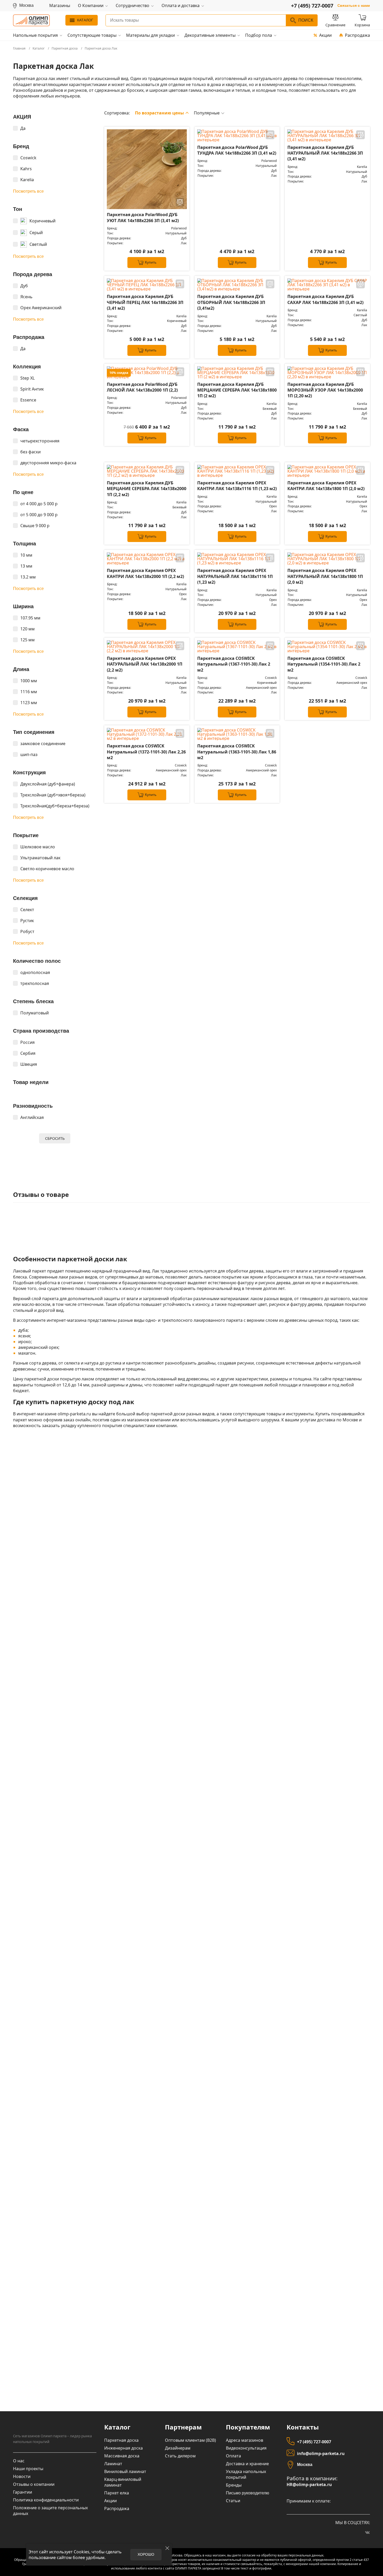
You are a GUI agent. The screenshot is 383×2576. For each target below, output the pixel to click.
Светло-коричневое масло (47, 869)
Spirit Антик (32, 389)
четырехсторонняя (40, 441)
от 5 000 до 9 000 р (39, 515)
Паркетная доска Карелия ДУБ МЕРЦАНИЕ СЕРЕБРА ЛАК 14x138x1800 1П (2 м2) (237, 390)
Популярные (207, 113)
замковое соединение (43, 744)
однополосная (35, 972)
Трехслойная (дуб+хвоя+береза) (53, 795)
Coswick (28, 158)
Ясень (26, 297)
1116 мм (29, 692)
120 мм (27, 629)
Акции (325, 35)
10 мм (26, 555)
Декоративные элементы (210, 35)
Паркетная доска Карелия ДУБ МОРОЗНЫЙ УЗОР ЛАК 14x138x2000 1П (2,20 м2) (325, 390)
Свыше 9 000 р (35, 526)
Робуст (27, 931)
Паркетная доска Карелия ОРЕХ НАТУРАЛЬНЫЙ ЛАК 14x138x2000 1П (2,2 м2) (145, 664)
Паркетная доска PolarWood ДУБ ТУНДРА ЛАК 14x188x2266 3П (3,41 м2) (237, 150)
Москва (305, 2465)
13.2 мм (28, 577)
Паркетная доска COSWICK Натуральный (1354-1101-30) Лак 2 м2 (324, 664)
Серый (36, 233)
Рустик (27, 921)
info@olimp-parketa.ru (321, 2453)
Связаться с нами (354, 6)
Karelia (27, 180)
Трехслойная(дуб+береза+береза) (55, 806)
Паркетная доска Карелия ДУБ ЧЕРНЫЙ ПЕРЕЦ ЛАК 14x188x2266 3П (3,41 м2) (145, 302)
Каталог (85, 20)
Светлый (38, 244)
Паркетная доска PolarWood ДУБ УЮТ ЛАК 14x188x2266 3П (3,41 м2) (143, 217)
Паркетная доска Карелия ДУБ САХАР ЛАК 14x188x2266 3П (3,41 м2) (325, 299)
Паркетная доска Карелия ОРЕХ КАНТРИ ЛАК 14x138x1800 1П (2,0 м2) (326, 486)
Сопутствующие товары (92, 35)
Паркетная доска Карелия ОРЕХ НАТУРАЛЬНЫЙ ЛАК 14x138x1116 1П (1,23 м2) (235, 576)
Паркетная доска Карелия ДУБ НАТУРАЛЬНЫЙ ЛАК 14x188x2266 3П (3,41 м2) (325, 153)
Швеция (29, 1064)
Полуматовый (35, 1013)
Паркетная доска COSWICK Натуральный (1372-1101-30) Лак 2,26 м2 (146, 752)
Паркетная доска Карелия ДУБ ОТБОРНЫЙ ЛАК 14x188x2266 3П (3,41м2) (231, 302)
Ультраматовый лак (40, 858)
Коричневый (42, 221)
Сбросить (55, 1138)
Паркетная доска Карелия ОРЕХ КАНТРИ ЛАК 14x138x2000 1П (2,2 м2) (145, 573)
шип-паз (29, 754)
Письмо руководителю (248, 2493)
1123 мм (29, 703)
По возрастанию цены (159, 113)
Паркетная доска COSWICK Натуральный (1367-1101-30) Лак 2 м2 (234, 664)
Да (23, 128)
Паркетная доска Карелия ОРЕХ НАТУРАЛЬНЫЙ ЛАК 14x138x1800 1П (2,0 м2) (325, 576)
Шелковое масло (38, 847)
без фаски (30, 452)
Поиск (306, 20)
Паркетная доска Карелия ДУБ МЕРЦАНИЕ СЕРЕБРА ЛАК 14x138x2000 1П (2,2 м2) (147, 489)
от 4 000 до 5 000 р (39, 504)
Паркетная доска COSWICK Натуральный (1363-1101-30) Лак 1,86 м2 (237, 752)
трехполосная (35, 983)
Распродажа (357, 35)
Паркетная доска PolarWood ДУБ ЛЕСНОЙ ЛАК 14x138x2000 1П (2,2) (142, 387)
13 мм (26, 566)
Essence (28, 400)
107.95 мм (30, 618)
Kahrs (26, 169)
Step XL (27, 378)
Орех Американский (41, 308)
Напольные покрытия (35, 35)
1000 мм (29, 681)
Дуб (24, 286)
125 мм (27, 640)
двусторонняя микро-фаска (48, 463)
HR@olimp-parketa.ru (309, 2485)
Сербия (28, 1053)
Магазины (60, 6)
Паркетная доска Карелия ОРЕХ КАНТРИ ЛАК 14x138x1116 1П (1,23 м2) (237, 486)
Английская (32, 1117)
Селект (27, 910)
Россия (27, 1042)
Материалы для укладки (150, 35)
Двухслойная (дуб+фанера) (48, 784)
